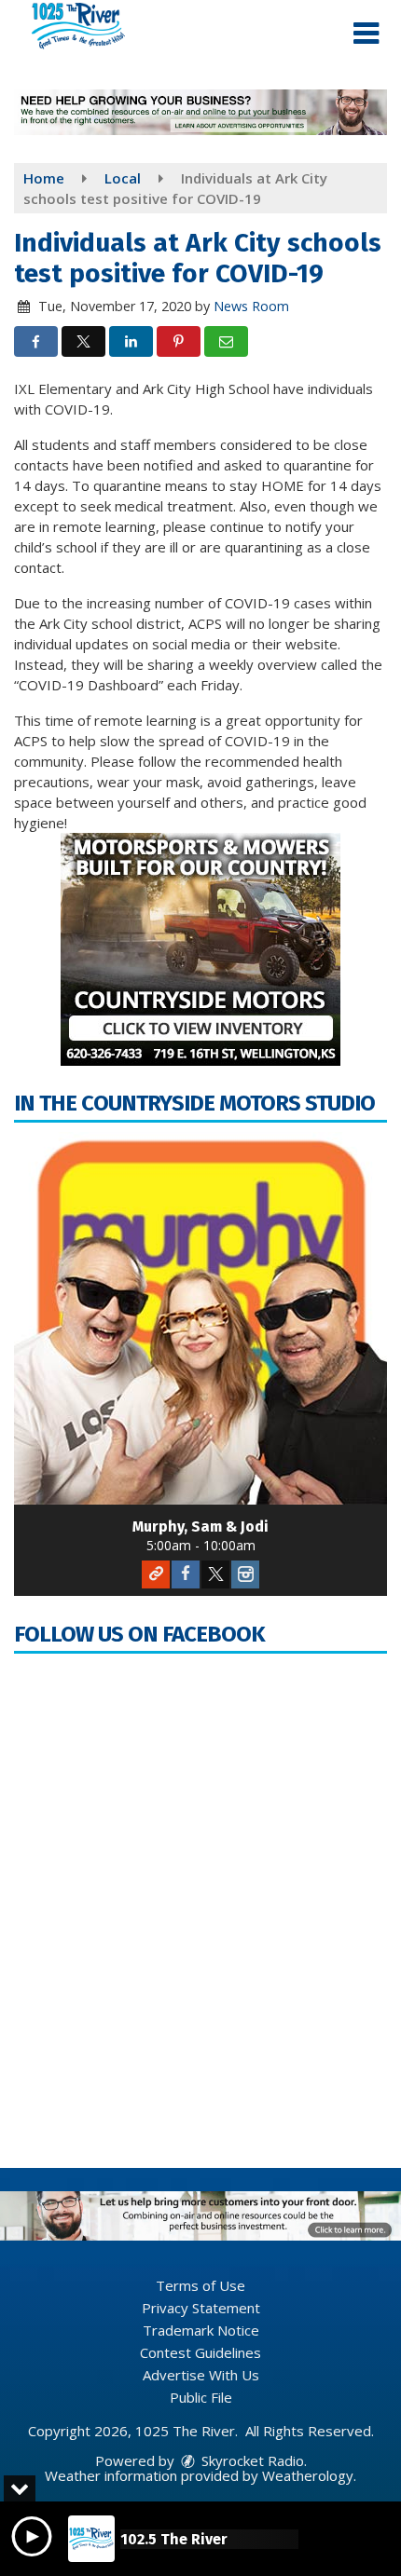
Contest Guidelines (200, 2352)
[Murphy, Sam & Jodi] (200, 1318)
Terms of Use (200, 2285)
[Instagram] (245, 1574)
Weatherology (308, 2475)
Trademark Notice (201, 2330)
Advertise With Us (201, 2375)
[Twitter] (215, 1574)
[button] (366, 34)
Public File (201, 2397)
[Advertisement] (200, 112)
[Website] (156, 1574)
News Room (251, 306)
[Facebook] (186, 1574)
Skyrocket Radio (251, 2460)
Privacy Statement (201, 2308)
